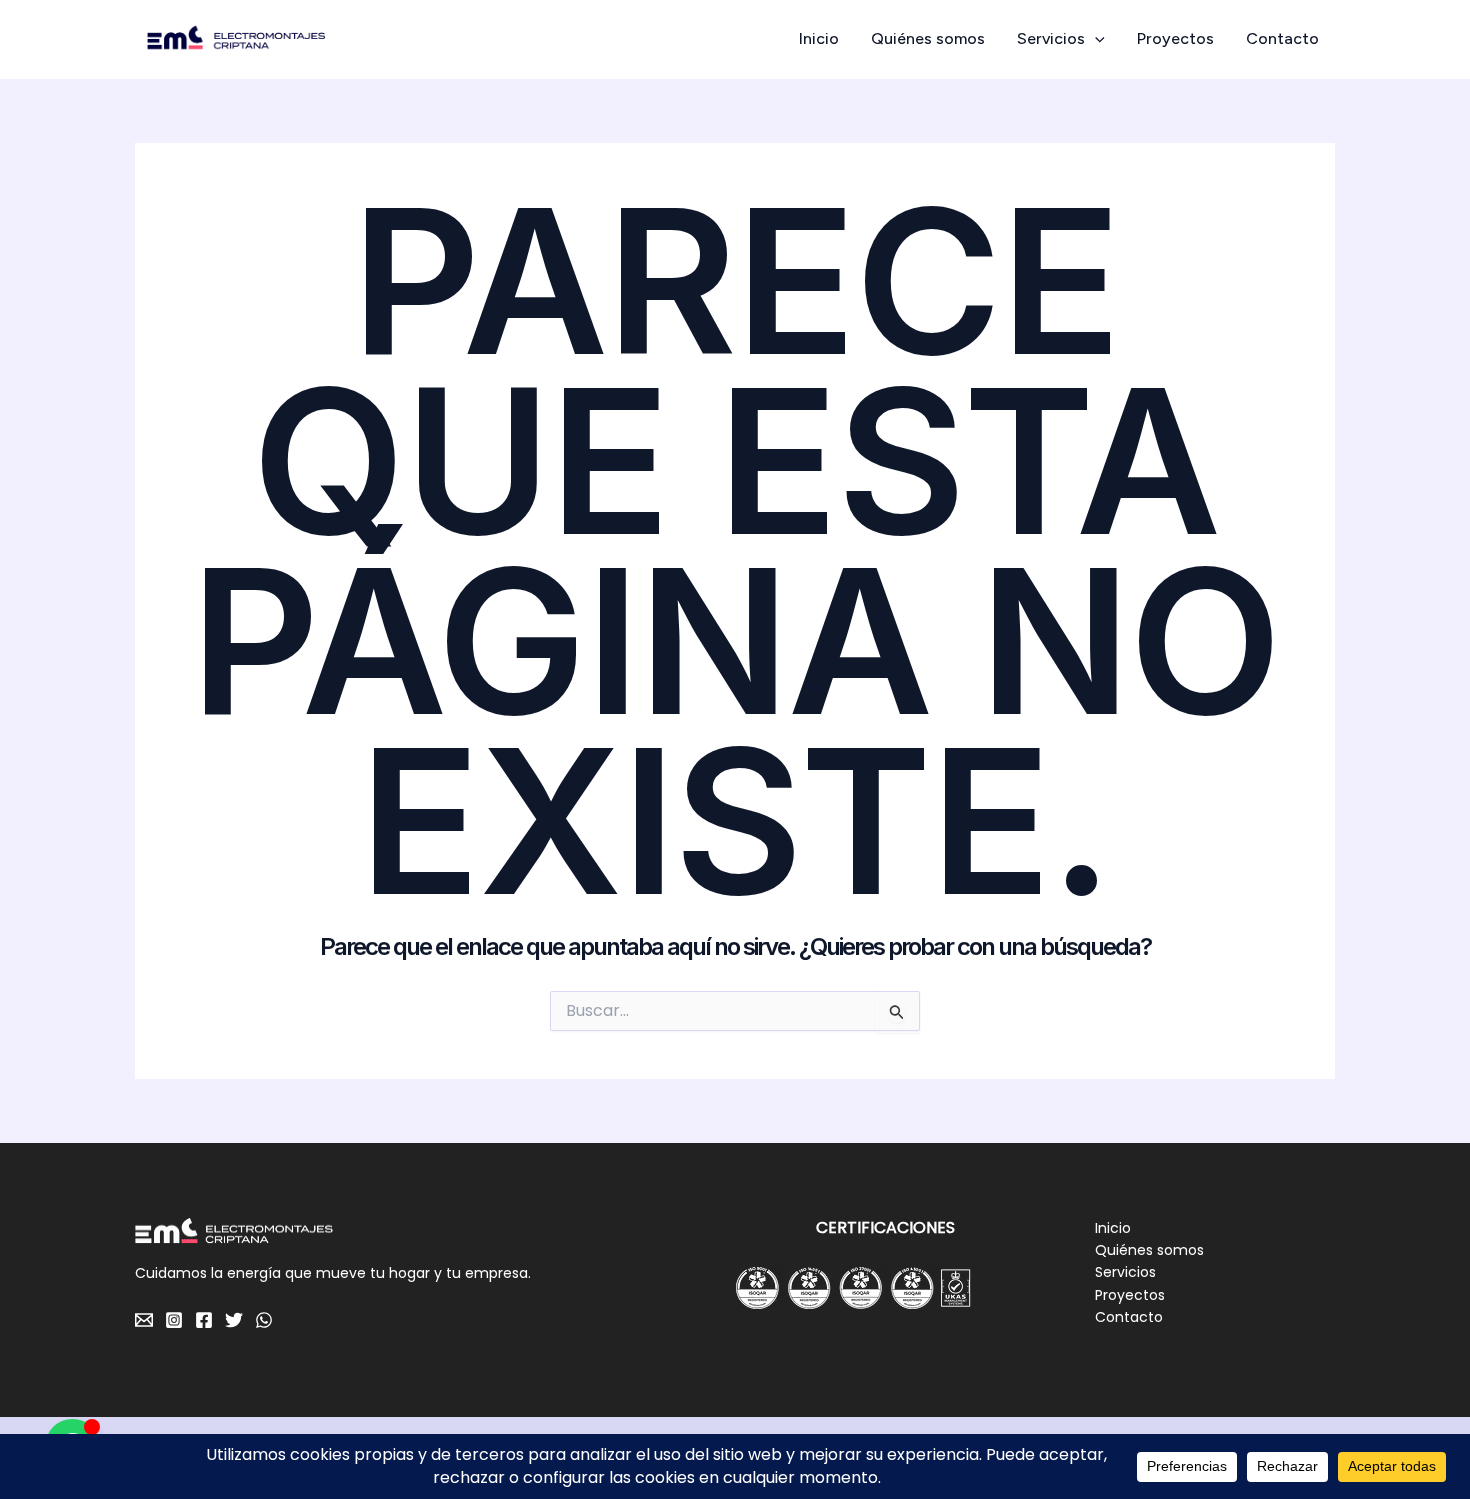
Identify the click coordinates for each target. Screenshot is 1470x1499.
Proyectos (1175, 38)
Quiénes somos (928, 38)
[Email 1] (144, 1320)
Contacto (1282, 38)
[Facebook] (204, 1320)
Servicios (1051, 38)
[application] (1095, 39)
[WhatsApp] (264, 1320)
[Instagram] (174, 1320)
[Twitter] (234, 1320)
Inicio (819, 38)
